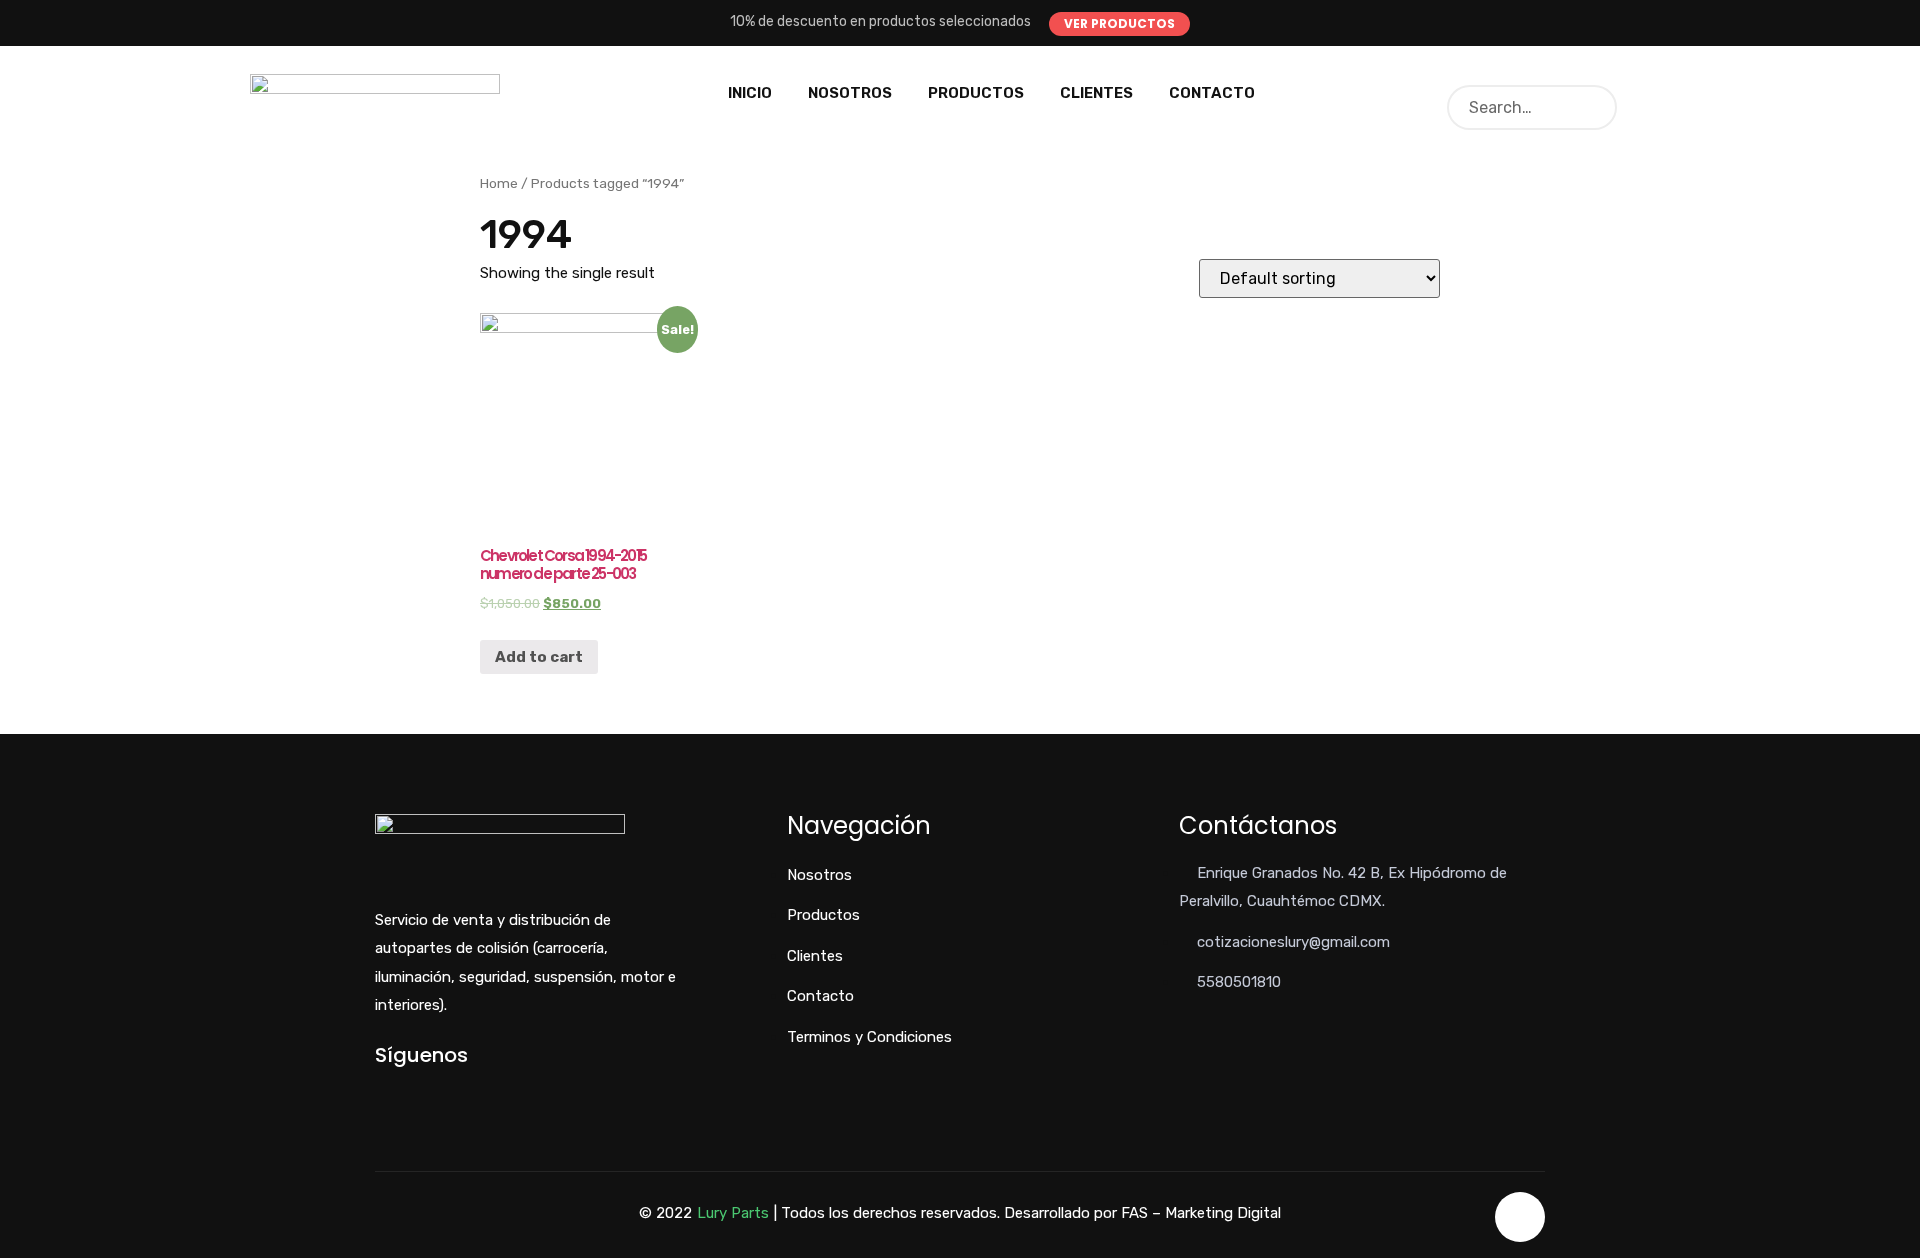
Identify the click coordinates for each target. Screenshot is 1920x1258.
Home (499, 183)
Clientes (1096, 93)
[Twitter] (413, 1089)
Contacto (1212, 93)
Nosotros (850, 93)
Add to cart (539, 657)
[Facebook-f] (380, 1089)
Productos (976, 93)
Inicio (750, 93)
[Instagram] (446, 1089)
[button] (1119, 24)
